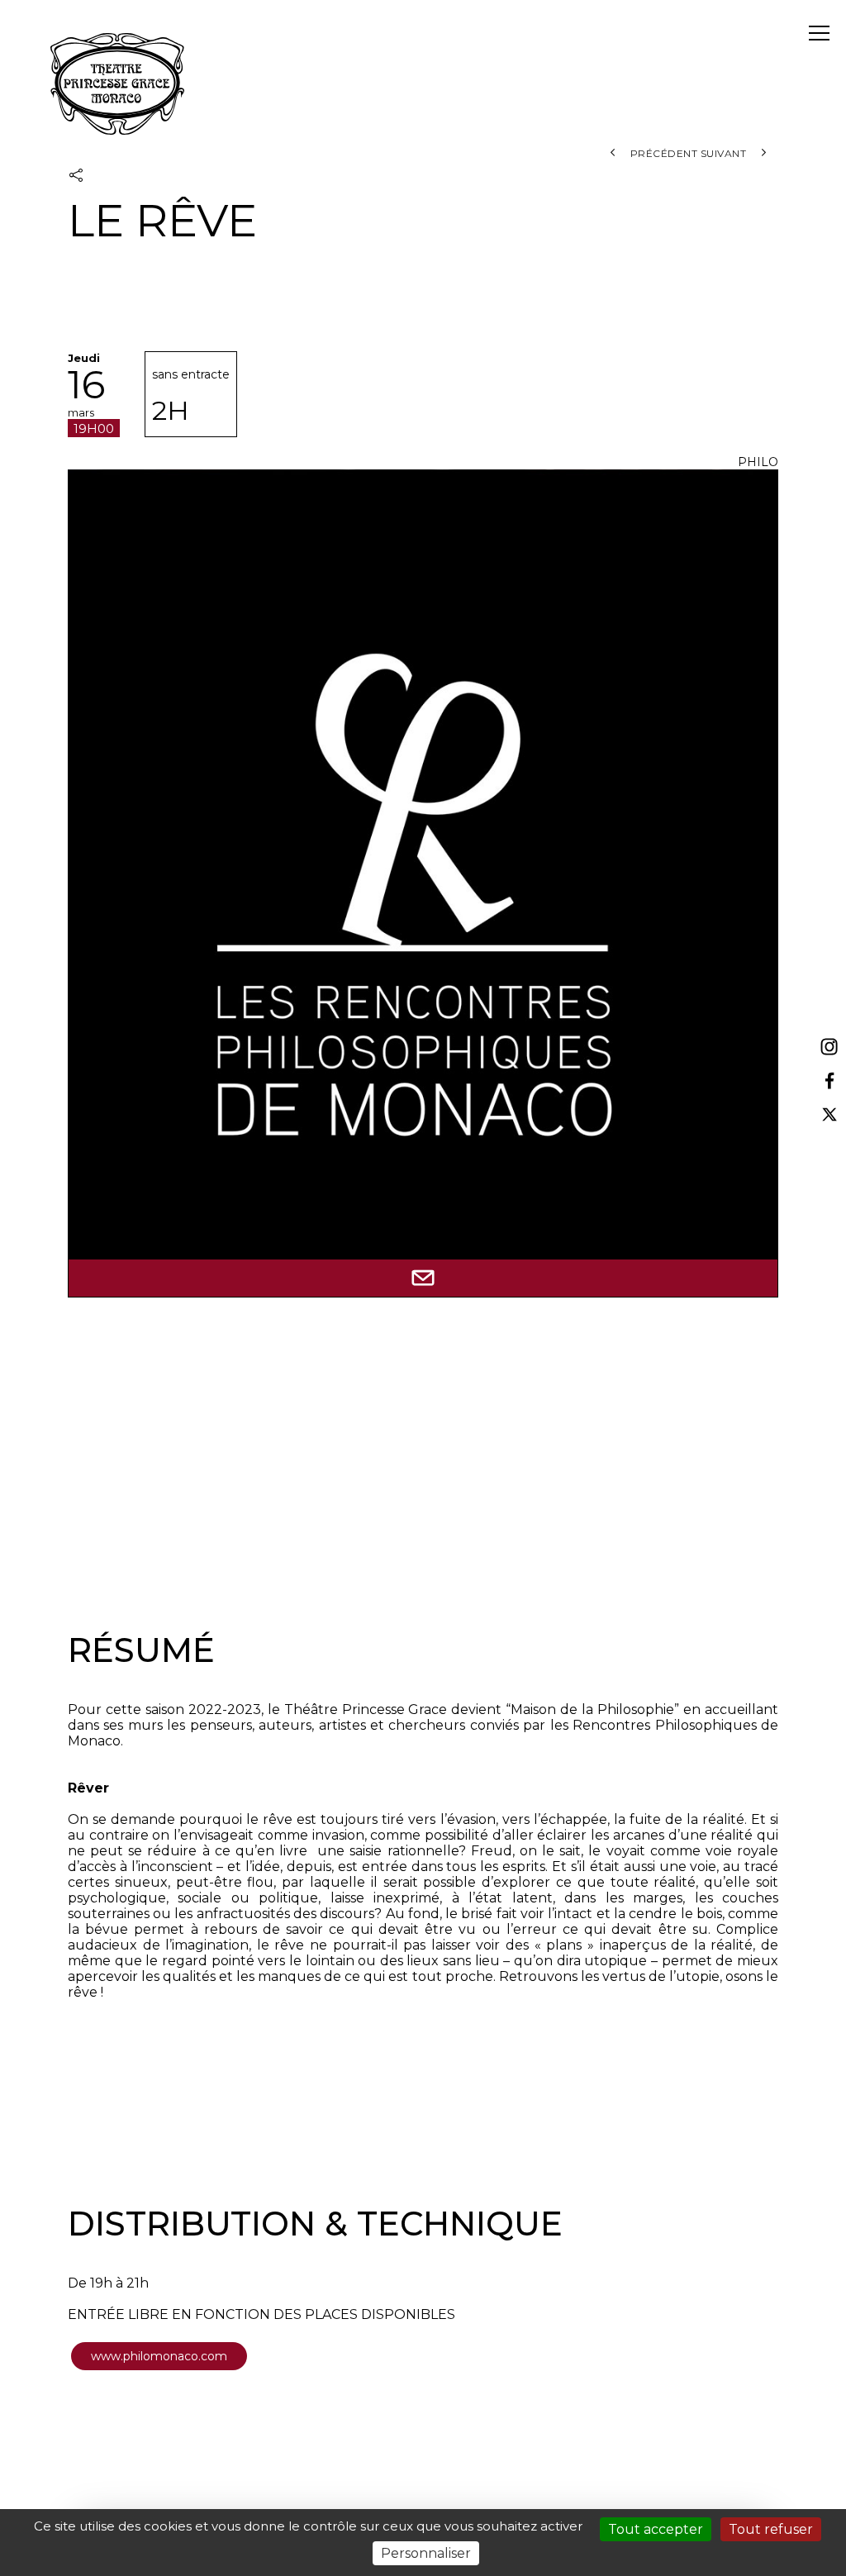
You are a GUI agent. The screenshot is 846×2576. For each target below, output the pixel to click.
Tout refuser (771, 2529)
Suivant (725, 153)
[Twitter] (829, 1114)
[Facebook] (829, 1081)
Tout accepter (656, 2529)
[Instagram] (829, 1048)
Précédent (662, 153)
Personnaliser (426, 2553)
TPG (117, 84)
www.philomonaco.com (159, 2356)
